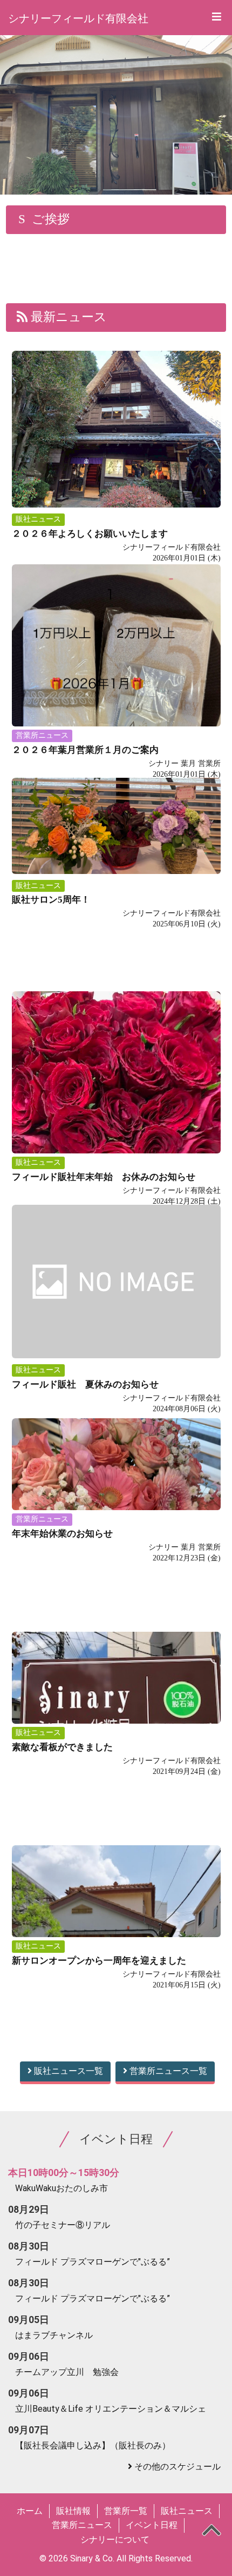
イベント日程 (152, 2525)
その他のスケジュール (178, 2467)
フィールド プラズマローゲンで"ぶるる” (93, 2262)
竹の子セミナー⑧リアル (63, 2225)
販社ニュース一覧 (67, 2071)
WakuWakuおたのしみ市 (62, 2188)
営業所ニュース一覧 (167, 2071)
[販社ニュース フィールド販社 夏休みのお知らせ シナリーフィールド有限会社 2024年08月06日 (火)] (116, 1259)
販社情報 (73, 2511)
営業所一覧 (126, 2511)
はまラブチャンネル (54, 2335)
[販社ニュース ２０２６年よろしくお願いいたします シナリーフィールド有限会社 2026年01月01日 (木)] (116, 405)
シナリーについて (115, 2540)
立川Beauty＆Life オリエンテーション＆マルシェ (111, 2409)
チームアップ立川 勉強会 (67, 2372)
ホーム (30, 2511)
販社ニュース (187, 2511)
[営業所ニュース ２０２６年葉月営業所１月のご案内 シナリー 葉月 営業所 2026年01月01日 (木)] (116, 618)
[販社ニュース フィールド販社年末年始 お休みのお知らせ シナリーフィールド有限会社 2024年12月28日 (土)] (116, 1045)
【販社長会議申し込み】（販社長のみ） (93, 2445)
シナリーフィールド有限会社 (78, 18)
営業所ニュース (82, 2525)
